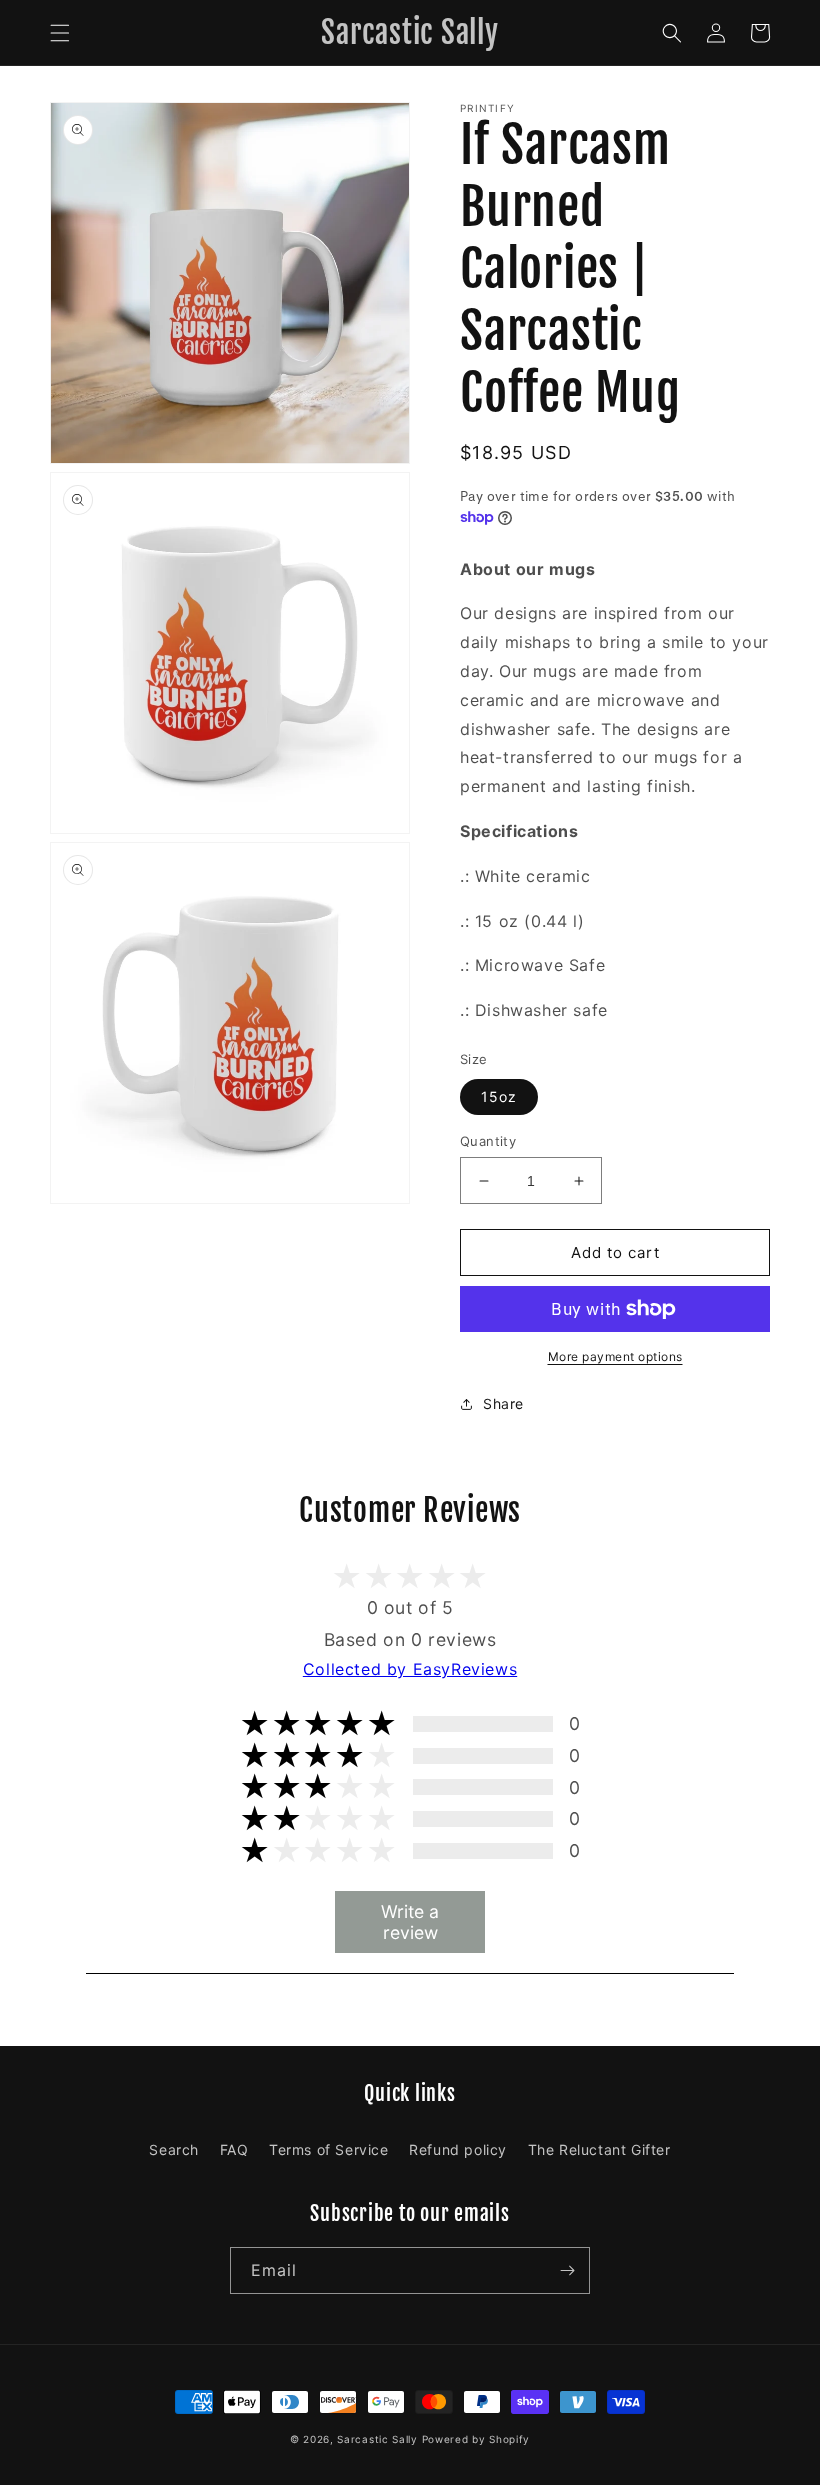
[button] (60, 33)
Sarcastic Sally (377, 2439)
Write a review (410, 1922)
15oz (499, 1096)
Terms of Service (329, 2149)
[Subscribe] (567, 2270)
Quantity (488, 1141)
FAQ (234, 2149)
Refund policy (458, 2149)
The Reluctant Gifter (599, 2149)
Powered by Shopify (476, 2439)
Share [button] (503, 1403)
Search (174, 2149)
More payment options (615, 1356)
